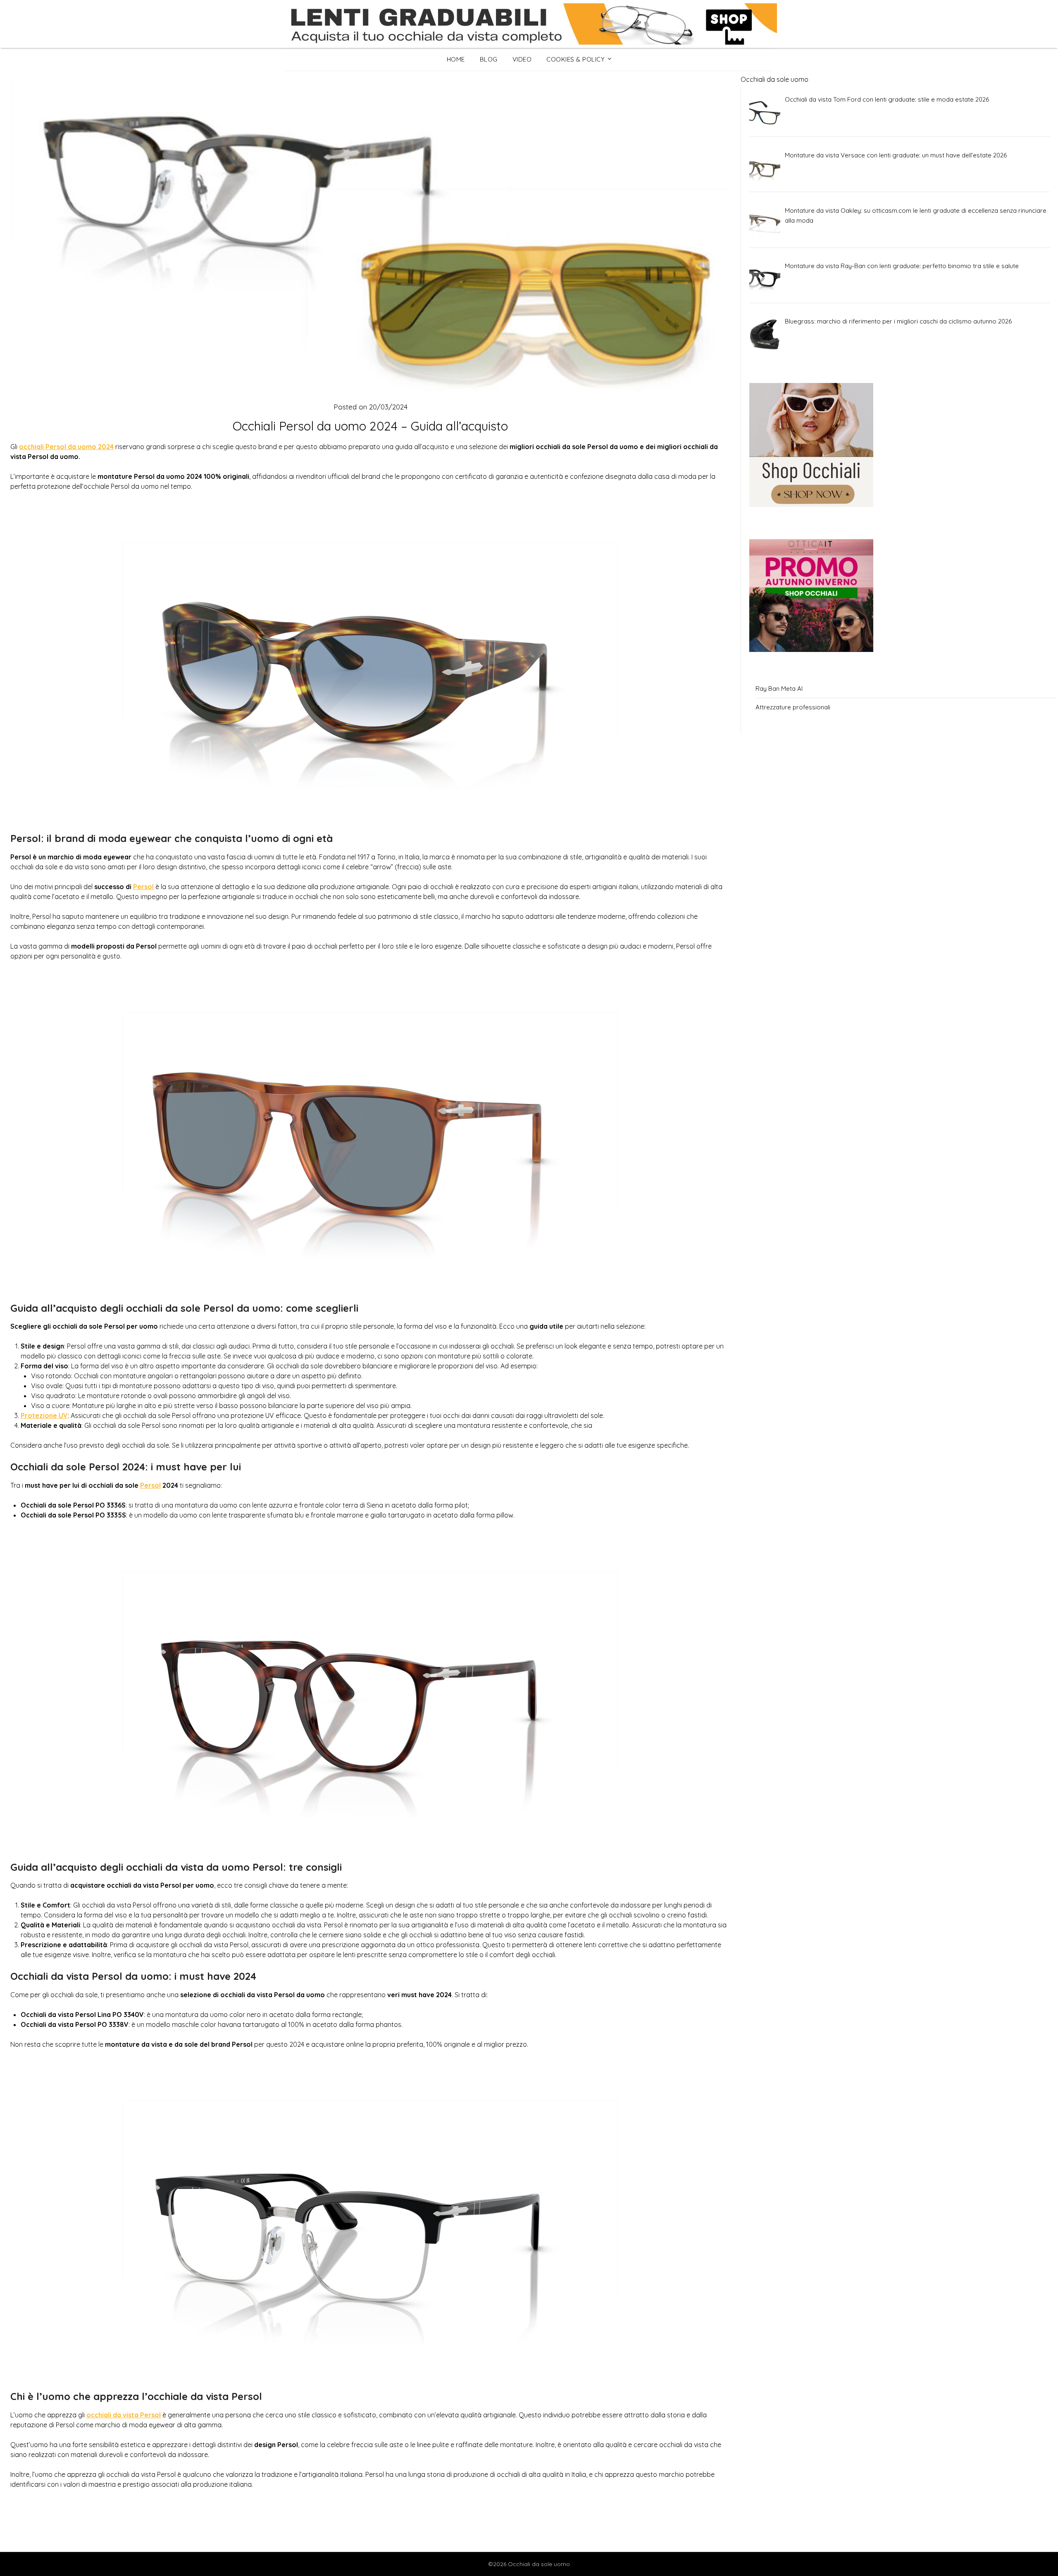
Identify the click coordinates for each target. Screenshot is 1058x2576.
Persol (143, 887)
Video (522, 59)
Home (456, 59)
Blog (489, 59)
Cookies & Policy (575, 59)
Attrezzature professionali (793, 707)
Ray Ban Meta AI (779, 689)
